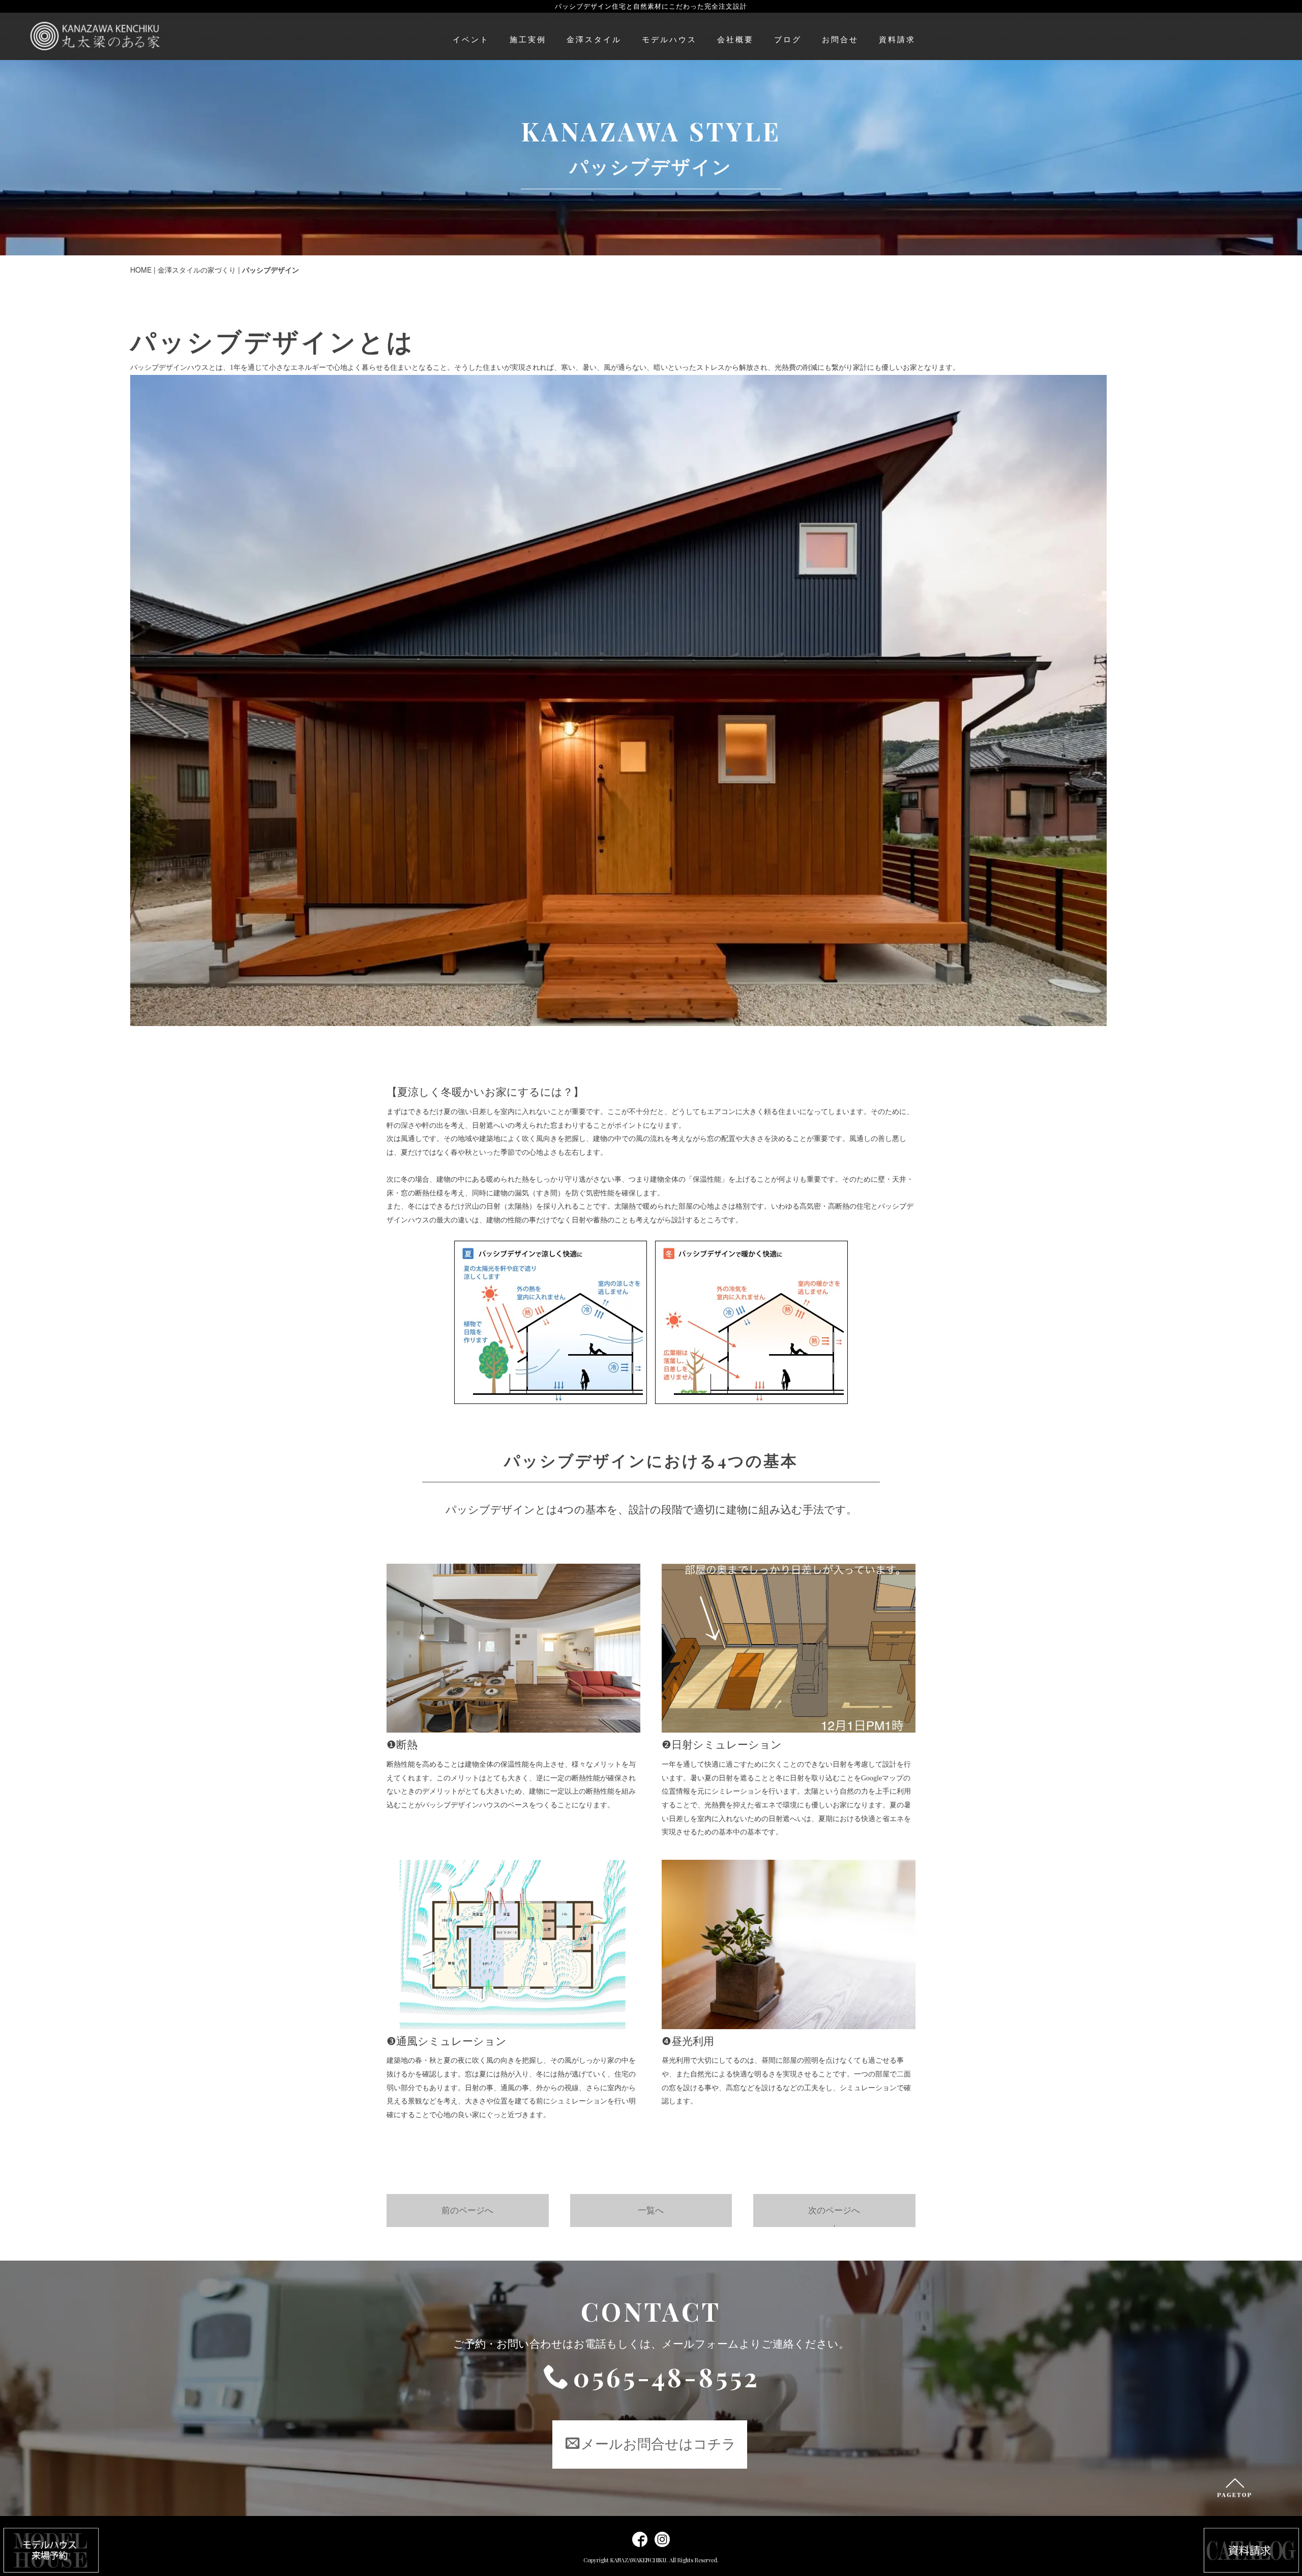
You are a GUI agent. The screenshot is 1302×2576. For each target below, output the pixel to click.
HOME (141, 270)
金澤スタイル (594, 40)
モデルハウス (669, 40)
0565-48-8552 (667, 2377)
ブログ (788, 40)
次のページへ (834, 2211)
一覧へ (651, 2211)
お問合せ (840, 40)
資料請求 (897, 40)
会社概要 (735, 40)
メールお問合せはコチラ (658, 2444)
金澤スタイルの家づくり (197, 270)
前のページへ (467, 2211)
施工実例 (528, 40)
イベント (471, 40)
